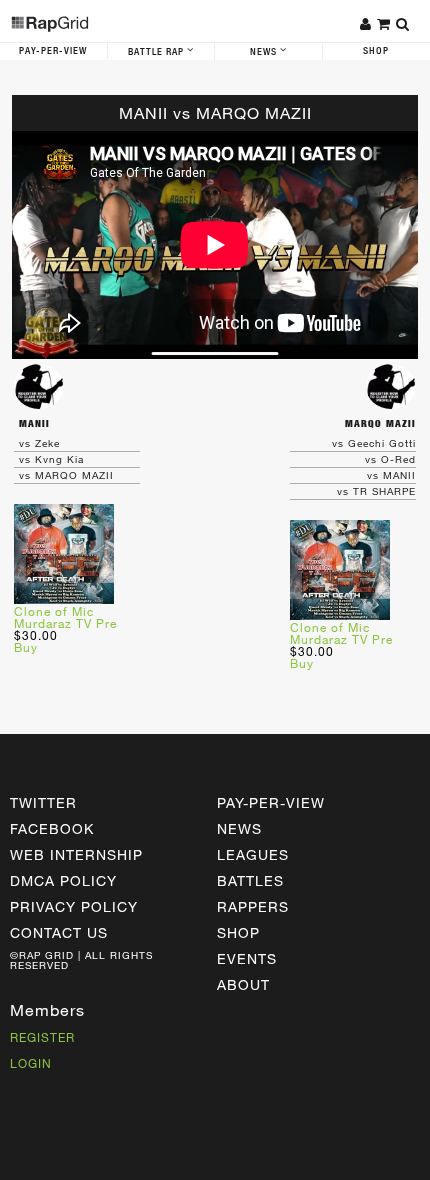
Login (31, 1063)
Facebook (52, 828)
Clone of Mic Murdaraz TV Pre (65, 617)
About (243, 984)
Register (42, 1037)
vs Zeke (39, 443)
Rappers (253, 906)
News (265, 52)
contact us (59, 932)
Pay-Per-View (53, 51)
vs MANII (391, 475)
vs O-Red (390, 459)
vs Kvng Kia (51, 459)
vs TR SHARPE (376, 491)
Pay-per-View (271, 802)
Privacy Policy (74, 906)
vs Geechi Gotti (374, 443)
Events (247, 958)
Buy (26, 647)
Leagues (253, 854)
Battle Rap (157, 52)
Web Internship (76, 854)
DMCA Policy (63, 880)
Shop (238, 932)
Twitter (43, 802)
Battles (250, 880)
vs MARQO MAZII (66, 475)
